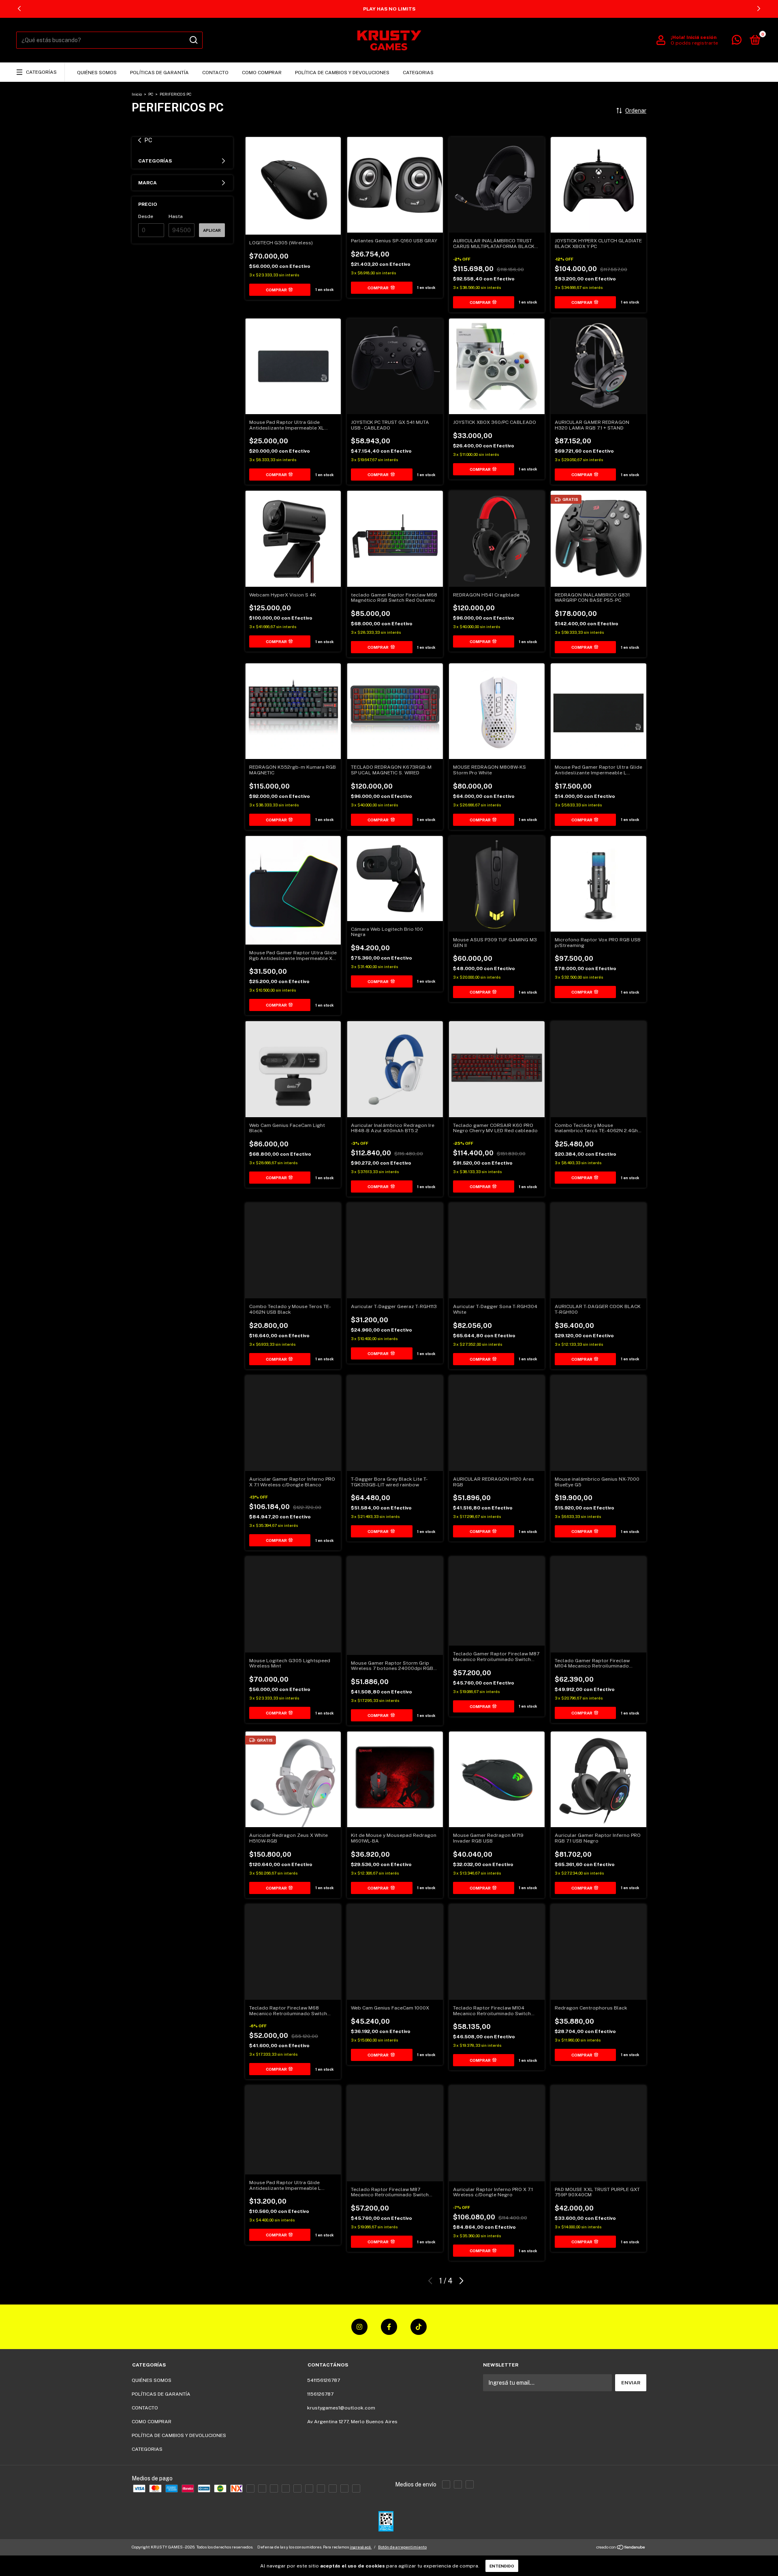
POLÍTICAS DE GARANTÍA (159, 73)
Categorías (41, 72)
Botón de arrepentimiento (402, 2547)
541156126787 (324, 2380)
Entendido (502, 2566)
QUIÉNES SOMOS (97, 73)
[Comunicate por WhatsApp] (737, 42)
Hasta (176, 216)
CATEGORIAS (418, 73)
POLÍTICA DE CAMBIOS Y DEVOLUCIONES (342, 73)
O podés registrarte (694, 43)
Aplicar (212, 230)
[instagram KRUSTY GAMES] (359, 2327)
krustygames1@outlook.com (341, 2408)
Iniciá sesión (701, 37)
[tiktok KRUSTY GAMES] (419, 2327)
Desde (146, 216)
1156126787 (320, 2394)
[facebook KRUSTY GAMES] (389, 2327)
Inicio (137, 94)
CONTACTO (215, 73)
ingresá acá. (361, 2547)
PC (151, 94)
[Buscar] (193, 40)
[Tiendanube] (621, 2548)
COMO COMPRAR (262, 73)
